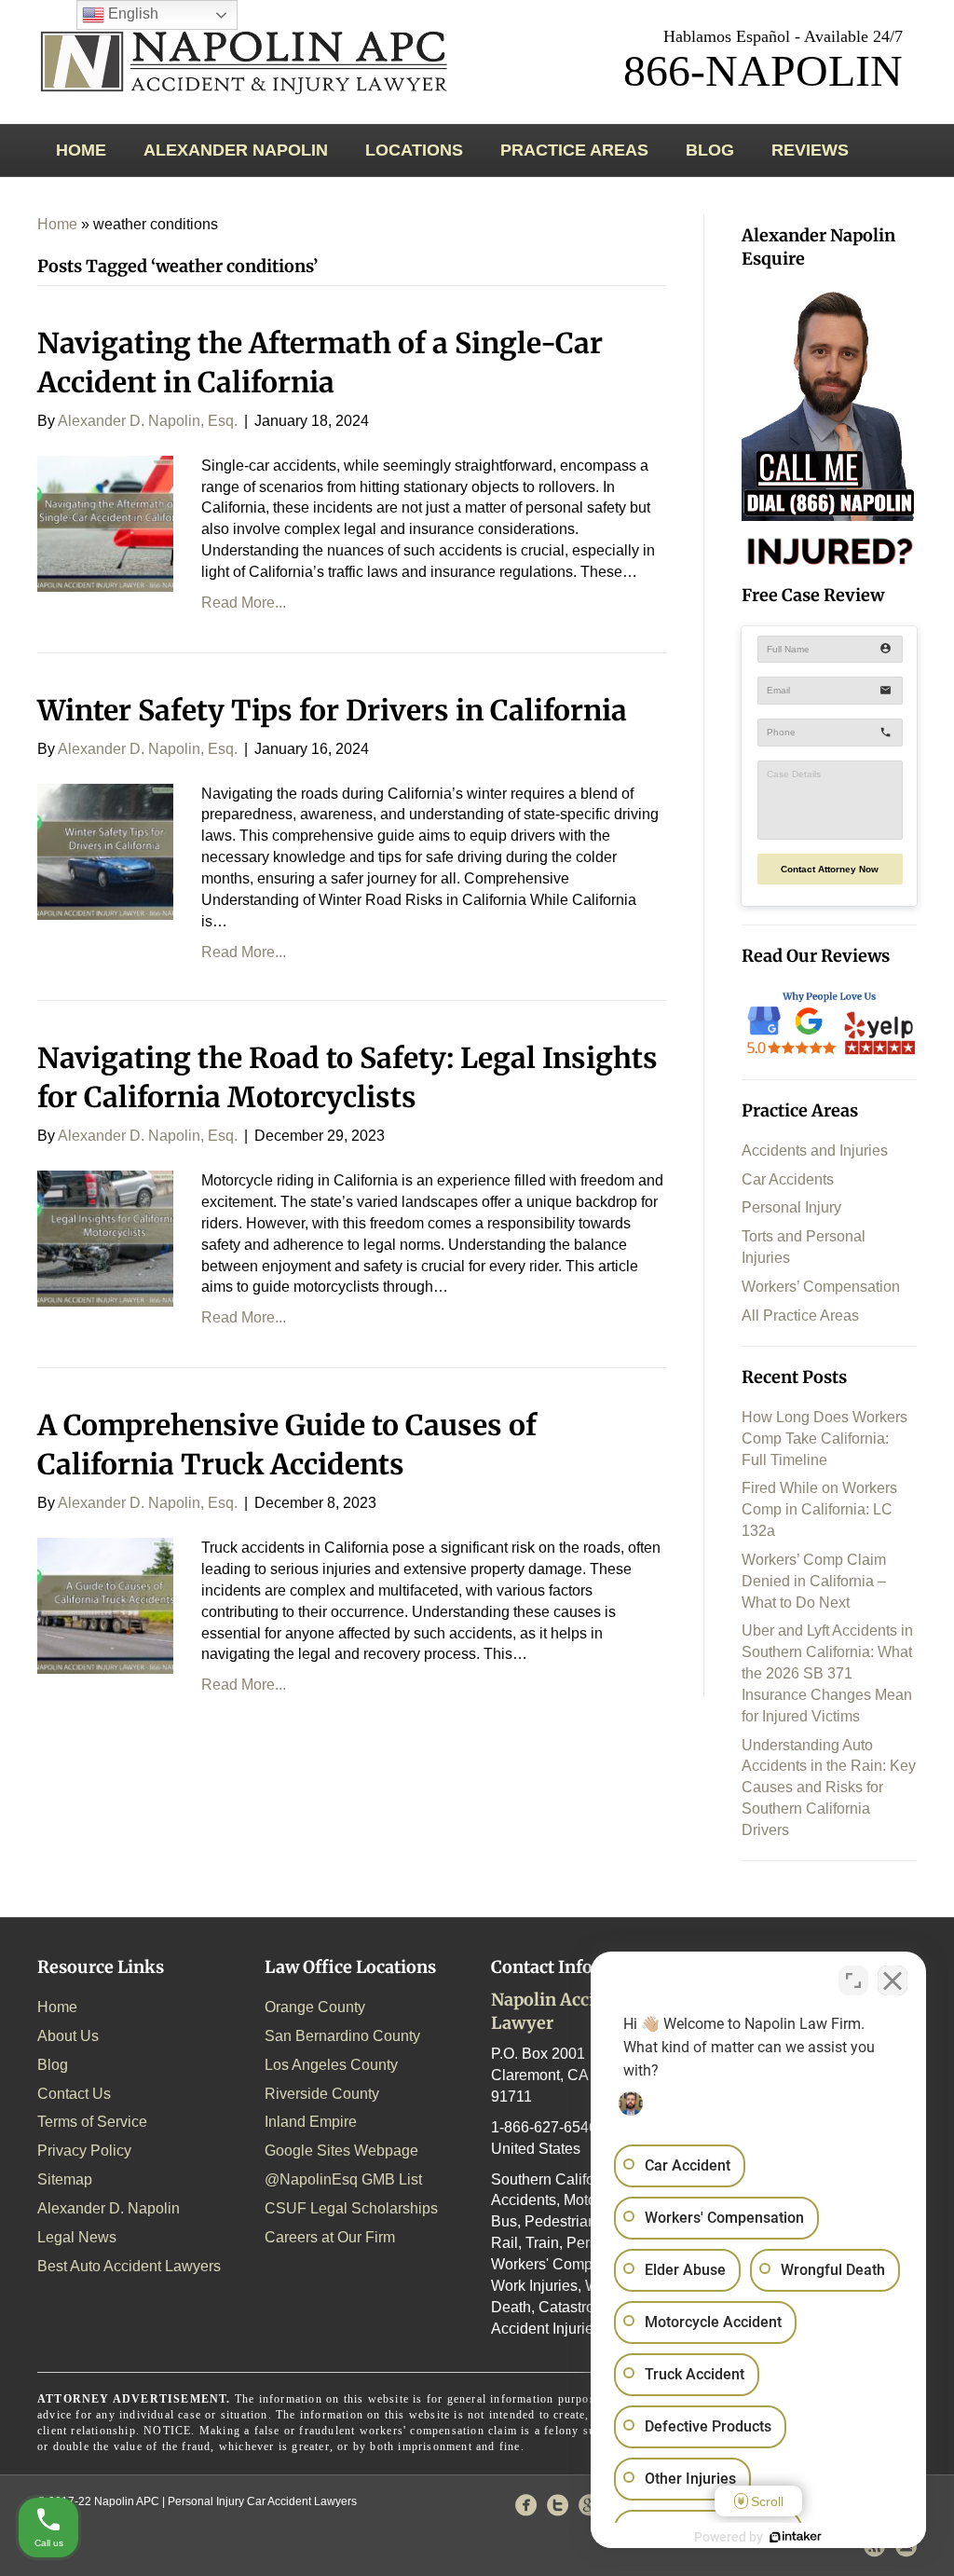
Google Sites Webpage (341, 2151)
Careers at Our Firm (330, 2237)
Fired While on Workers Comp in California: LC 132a (819, 1509)
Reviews (810, 150)
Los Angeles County (331, 2065)
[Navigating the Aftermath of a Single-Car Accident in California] (105, 522)
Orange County (315, 2007)
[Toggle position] (853, 1980)
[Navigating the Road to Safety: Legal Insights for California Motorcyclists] (105, 1238)
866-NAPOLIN (763, 70)
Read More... (244, 603)
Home (81, 150)
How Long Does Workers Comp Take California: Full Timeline (825, 1439)
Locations (414, 150)
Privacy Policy (84, 2151)
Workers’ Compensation (821, 1287)
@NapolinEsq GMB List (343, 2179)
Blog (710, 150)
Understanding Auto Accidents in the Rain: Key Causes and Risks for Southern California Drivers (829, 1788)
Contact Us (74, 2094)
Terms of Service (92, 2122)
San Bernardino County (342, 2036)
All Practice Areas (800, 1315)
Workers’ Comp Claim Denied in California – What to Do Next (814, 1581)
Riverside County (322, 2094)
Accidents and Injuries (815, 1151)
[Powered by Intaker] (796, 2537)
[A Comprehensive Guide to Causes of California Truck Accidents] (105, 1604)
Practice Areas (574, 150)
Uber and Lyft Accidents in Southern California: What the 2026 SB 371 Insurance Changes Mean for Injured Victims (827, 1673)
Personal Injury (791, 1207)
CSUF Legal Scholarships (351, 2208)
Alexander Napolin (236, 150)
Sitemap (65, 2179)
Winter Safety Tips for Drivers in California (332, 710)
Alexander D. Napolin (109, 2208)
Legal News (77, 2237)
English (131, 14)
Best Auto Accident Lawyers (129, 2266)
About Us (68, 2036)
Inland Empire (311, 2122)
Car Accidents (788, 1179)
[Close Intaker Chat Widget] (893, 1980)
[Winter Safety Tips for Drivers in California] (105, 850)
